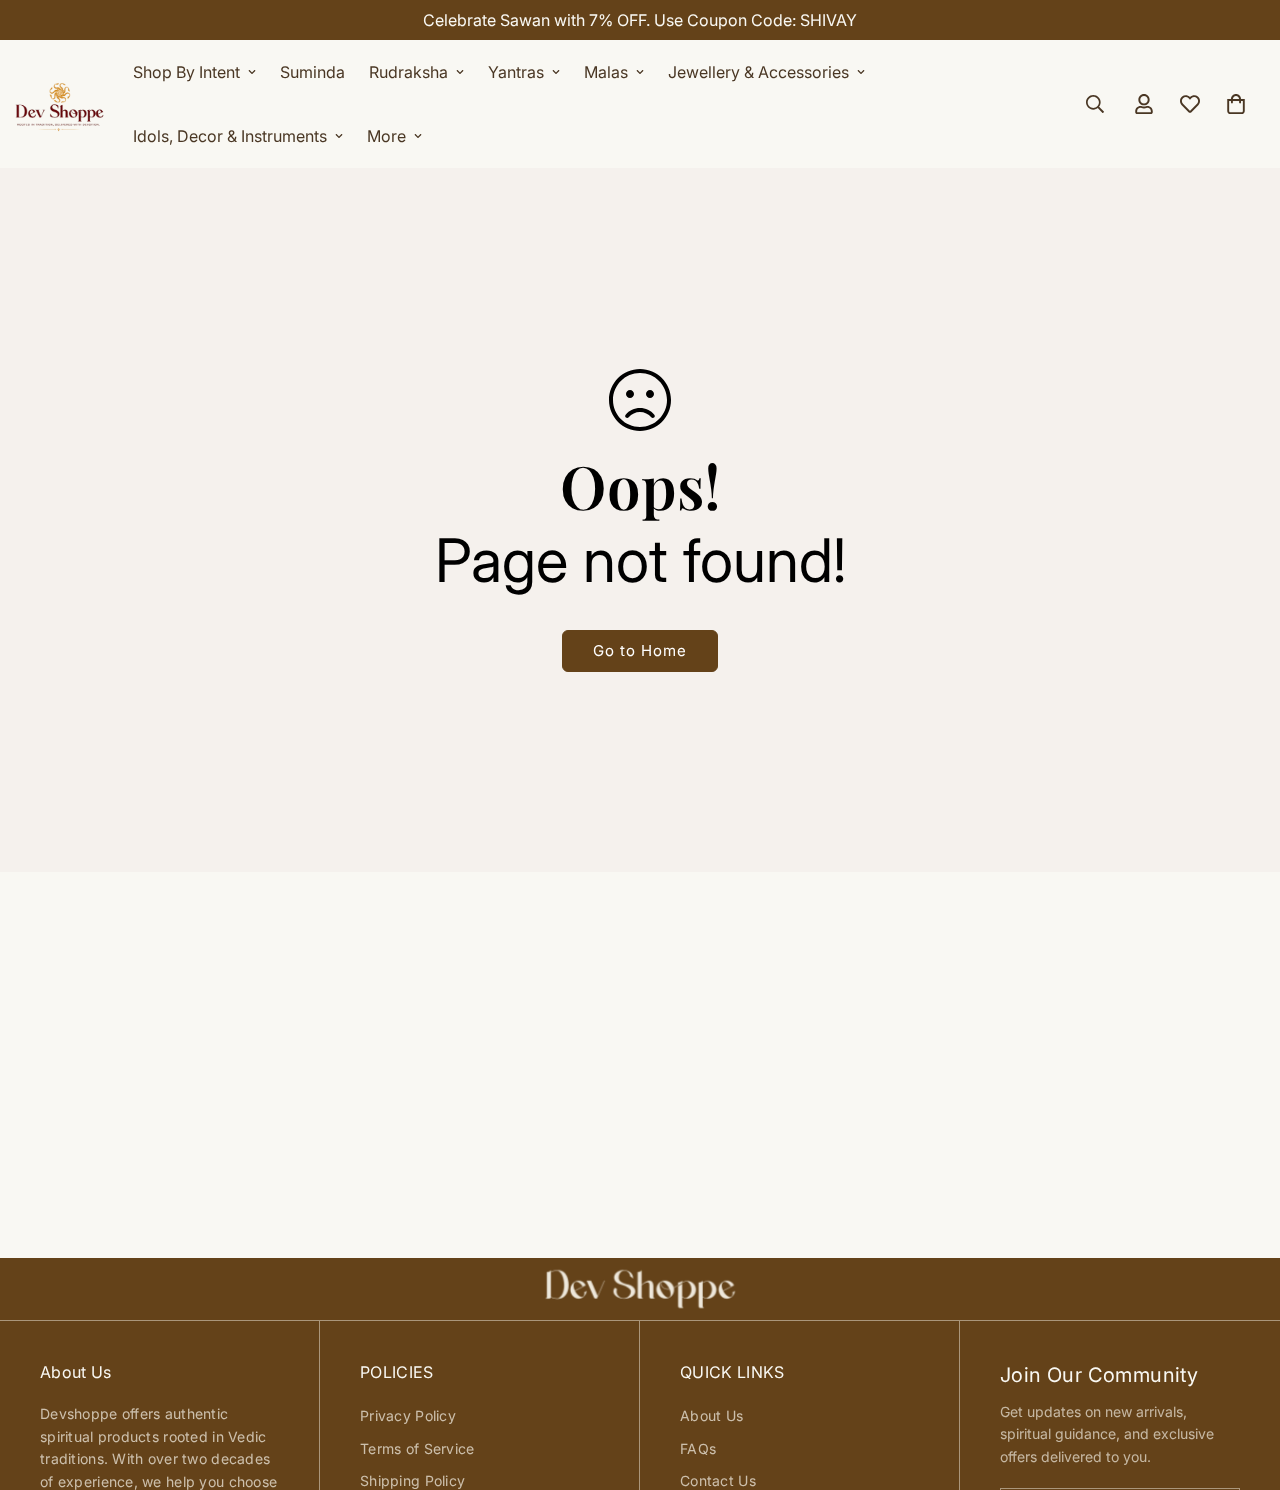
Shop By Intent (186, 72)
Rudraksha (408, 72)
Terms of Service (417, 1448)
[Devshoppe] (60, 104)
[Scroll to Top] (1241, 1381)
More (386, 136)
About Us (711, 1415)
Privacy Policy (408, 1415)
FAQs (698, 1448)
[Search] (1095, 104)
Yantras (516, 72)
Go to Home (640, 650)
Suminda (312, 72)
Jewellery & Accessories (758, 72)
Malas (606, 72)
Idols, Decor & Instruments (230, 136)
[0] (1236, 104)
